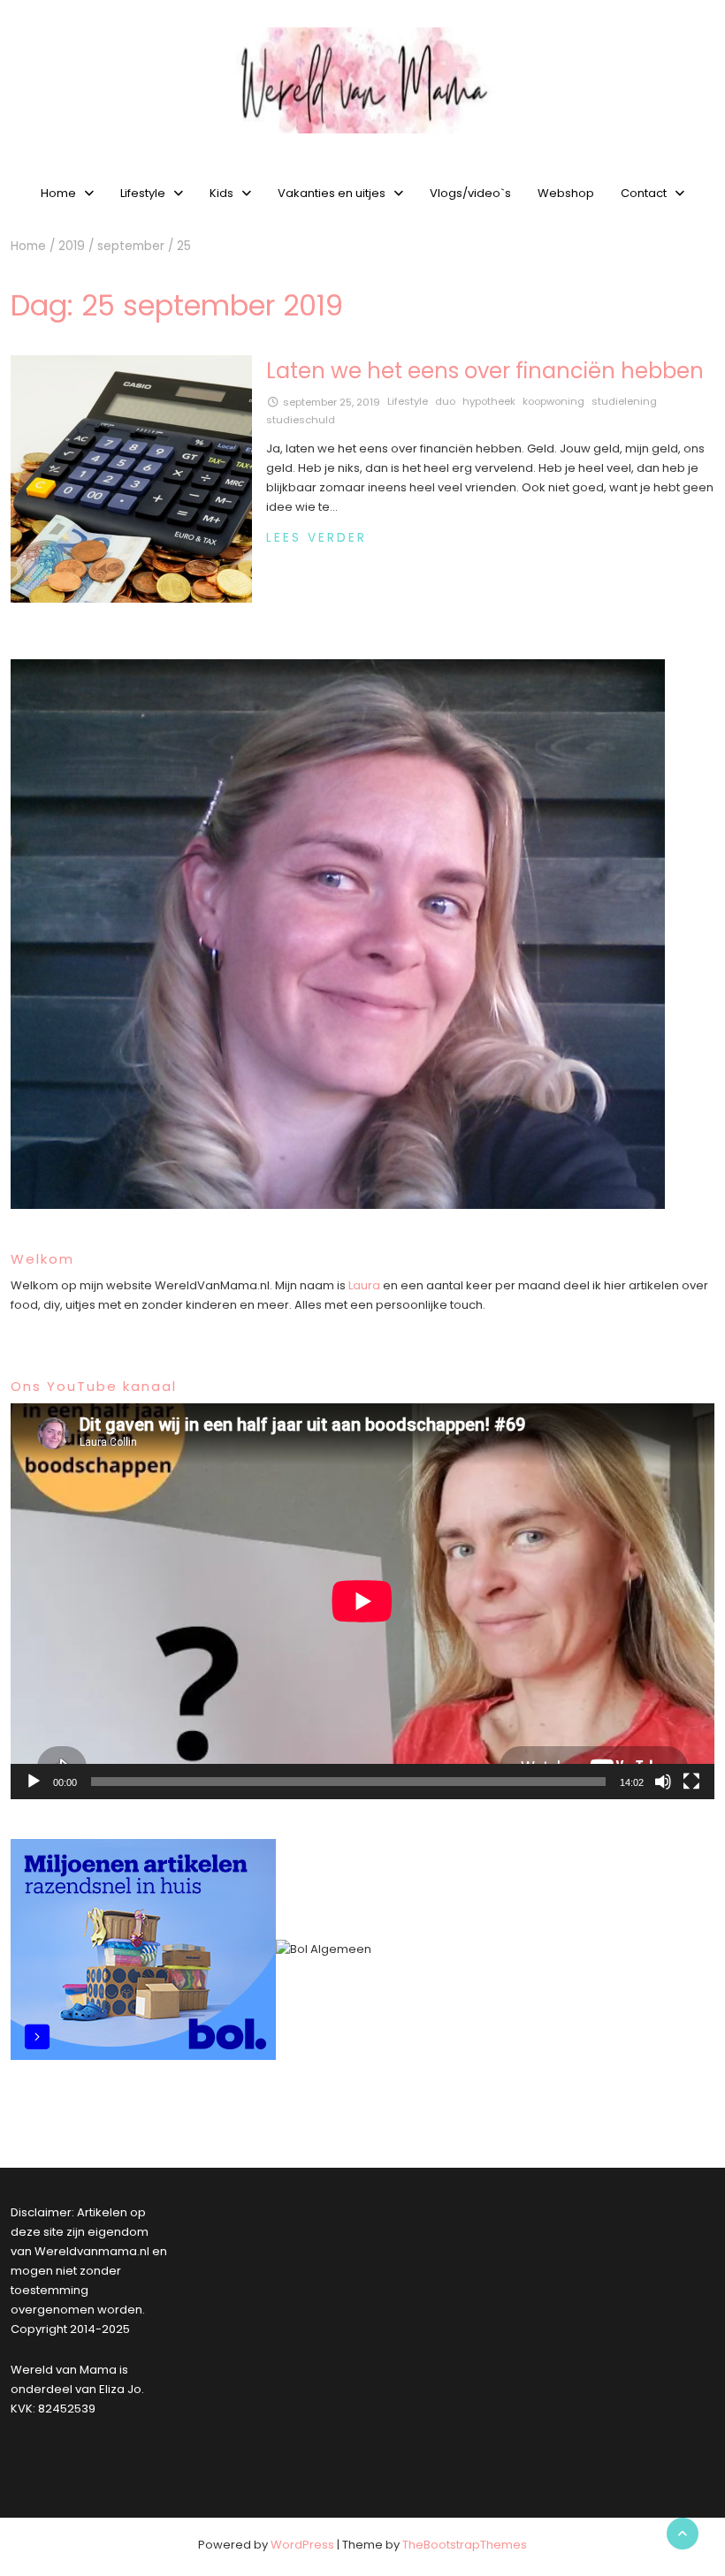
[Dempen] (663, 1782)
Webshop (566, 193)
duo (445, 401)
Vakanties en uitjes (332, 193)
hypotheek (489, 401)
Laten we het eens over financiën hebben (485, 371)
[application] (362, 1601)
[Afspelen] (34, 1782)
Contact (644, 193)
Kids (221, 193)
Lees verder (317, 538)
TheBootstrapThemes (465, 2545)
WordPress (302, 2545)
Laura (364, 1285)
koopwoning (553, 401)
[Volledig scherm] (691, 1782)
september (131, 246)
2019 (72, 246)
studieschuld (301, 420)
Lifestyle (143, 193)
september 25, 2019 (332, 402)
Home (58, 193)
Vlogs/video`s (470, 193)
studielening (624, 401)
